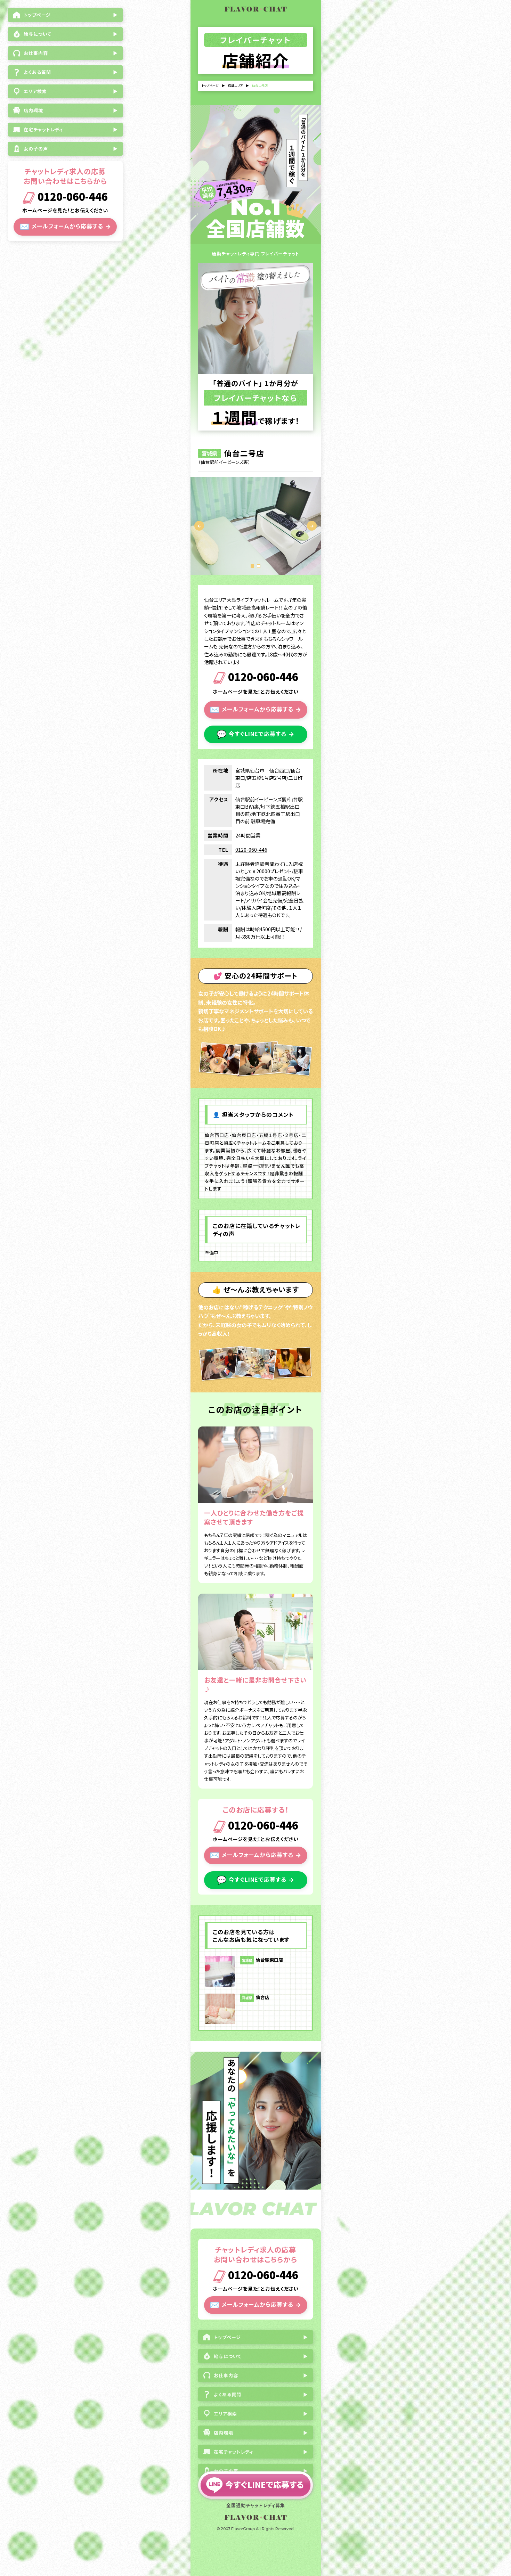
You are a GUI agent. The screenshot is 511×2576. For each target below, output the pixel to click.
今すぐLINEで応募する (255, 734)
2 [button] (259, 566)
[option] (256, 526)
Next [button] (312, 526)
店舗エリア (235, 86)
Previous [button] (199, 526)
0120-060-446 (71, 198)
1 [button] (252, 566)
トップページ (210, 86)
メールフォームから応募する (65, 226)
